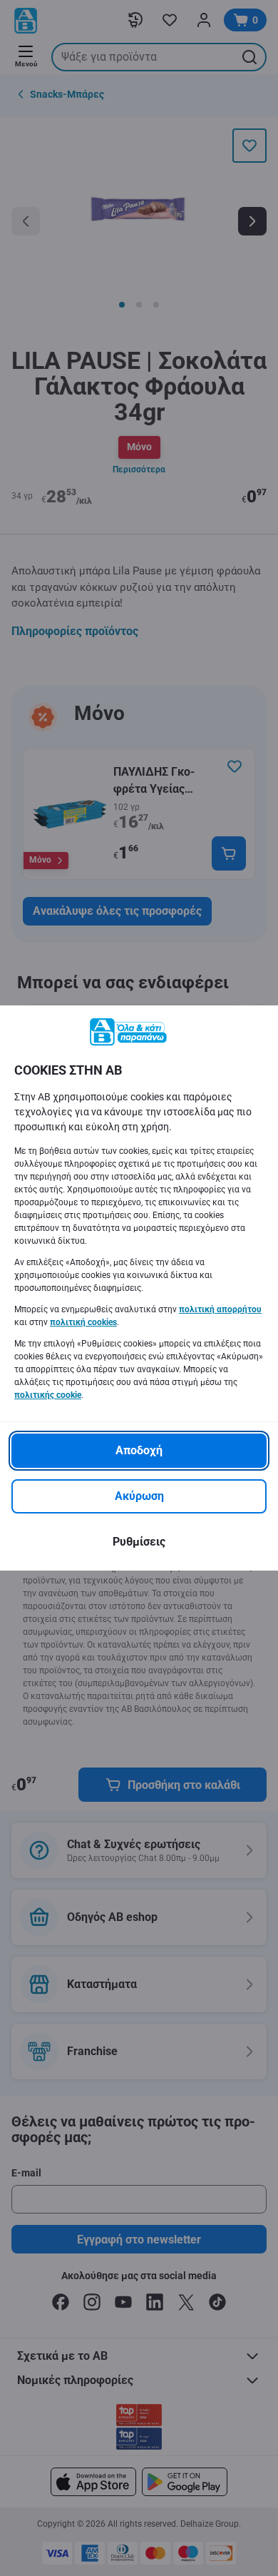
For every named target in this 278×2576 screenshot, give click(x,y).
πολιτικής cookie (48, 1395)
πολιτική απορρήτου (220, 1309)
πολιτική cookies (83, 1322)
